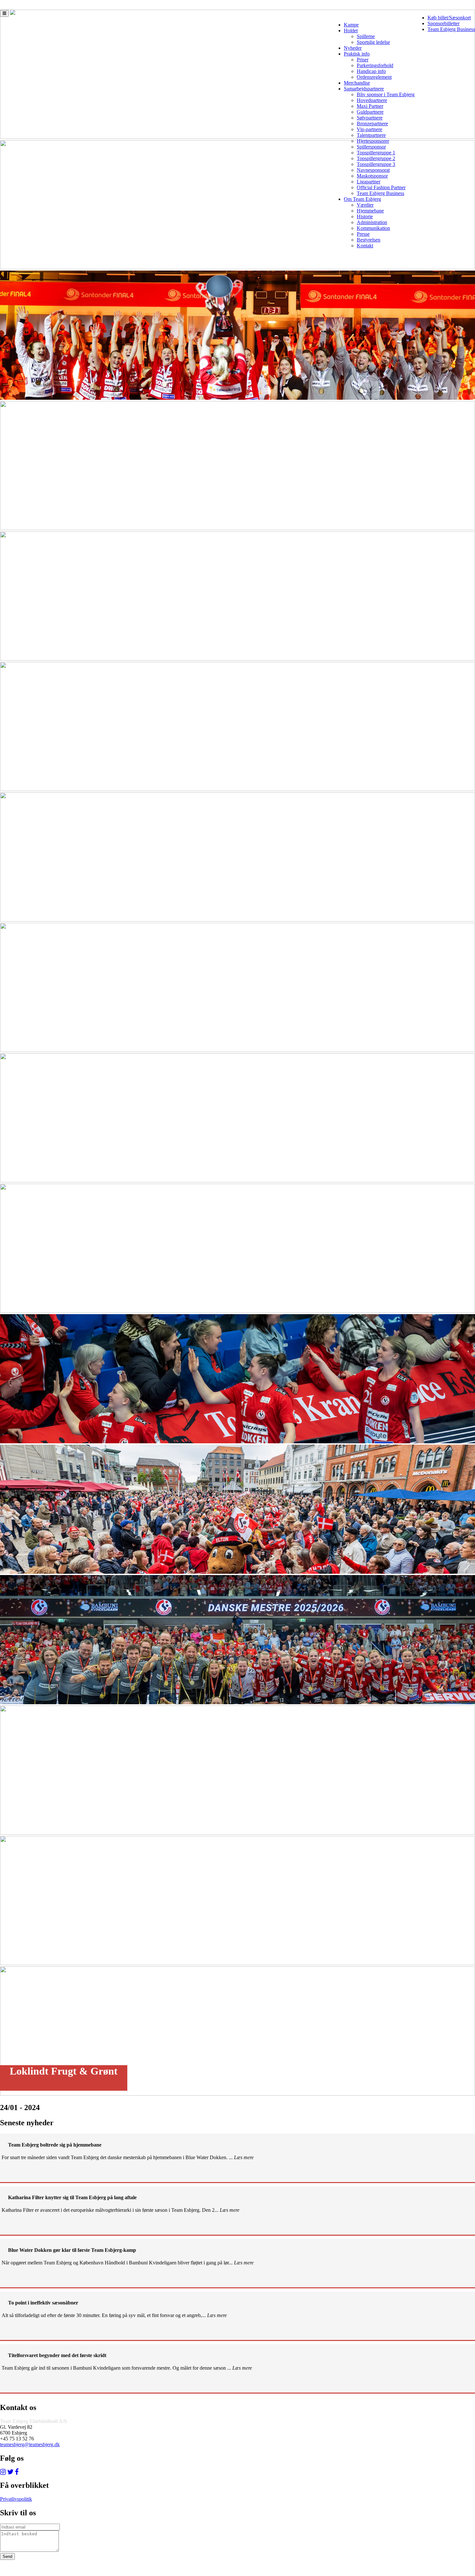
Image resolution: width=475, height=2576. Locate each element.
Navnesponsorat (373, 170)
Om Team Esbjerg (362, 199)
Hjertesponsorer (373, 141)
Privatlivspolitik (16, 2499)
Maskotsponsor (372, 176)
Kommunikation (373, 228)
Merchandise (357, 83)
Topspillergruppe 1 (376, 153)
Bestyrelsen (369, 240)
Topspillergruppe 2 (376, 158)
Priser (363, 60)
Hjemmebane (370, 211)
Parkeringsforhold (375, 65)
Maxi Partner (370, 106)
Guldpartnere (370, 112)
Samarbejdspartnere (364, 89)
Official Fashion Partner (381, 187)
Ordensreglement (374, 77)
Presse (363, 234)
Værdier (365, 205)
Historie (365, 216)
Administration (372, 222)
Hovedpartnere (372, 100)
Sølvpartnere (370, 118)
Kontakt (365, 246)
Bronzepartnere (372, 124)
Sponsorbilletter (443, 23)
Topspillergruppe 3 (376, 164)
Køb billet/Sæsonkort (449, 18)
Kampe (351, 25)
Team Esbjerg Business (451, 29)
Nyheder (353, 48)
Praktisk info (357, 54)
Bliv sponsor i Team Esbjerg (386, 94)
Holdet (351, 31)
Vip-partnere (369, 129)
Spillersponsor (371, 147)
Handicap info (371, 71)
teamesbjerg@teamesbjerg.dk (30, 2444)
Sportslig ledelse (373, 42)
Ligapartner (369, 182)
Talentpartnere (371, 135)
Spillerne (366, 36)
